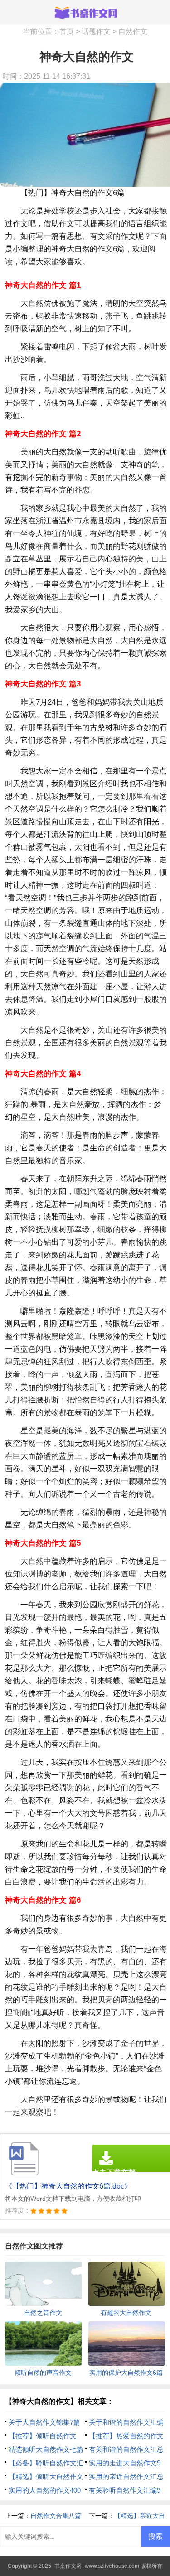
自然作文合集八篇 (56, 2516)
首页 (67, 31)
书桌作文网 (68, 2566)
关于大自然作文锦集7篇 (44, 2422)
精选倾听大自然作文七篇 (46, 2449)
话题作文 (96, 31)
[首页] (85, 12)
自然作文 (133, 31)
